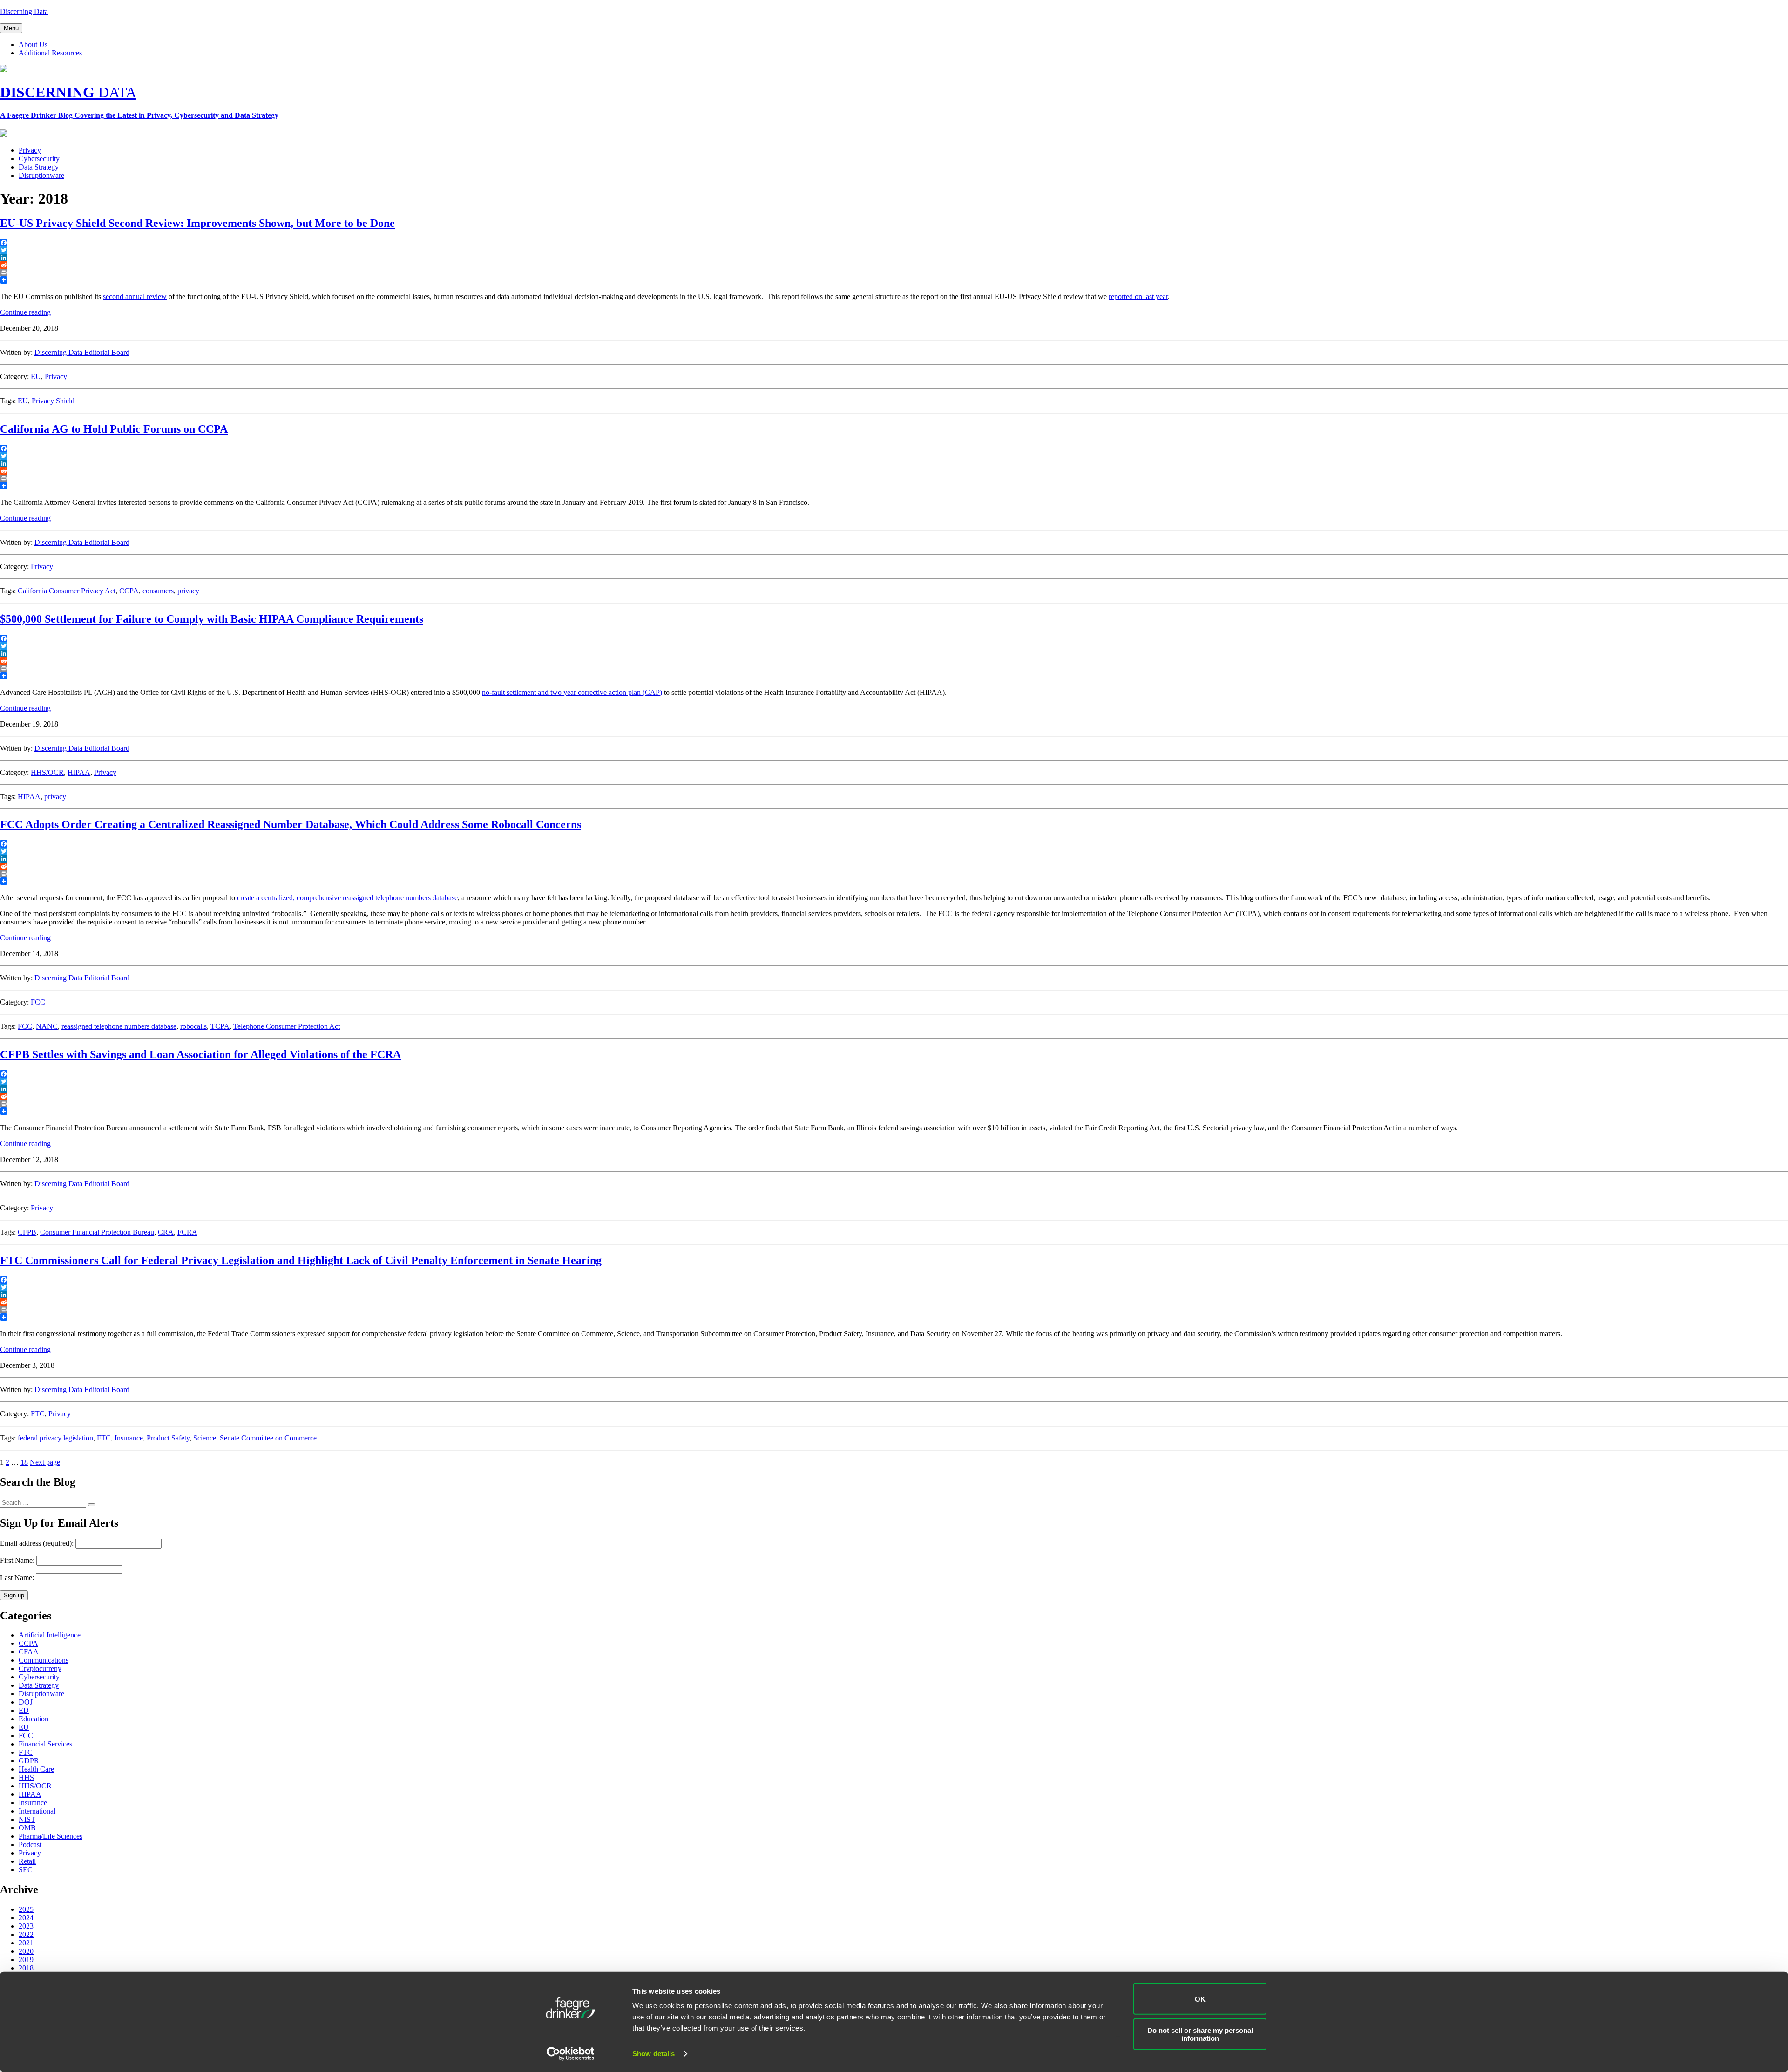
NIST (27, 1819)
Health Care (36, 1769)
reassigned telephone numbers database (119, 1026)
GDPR (29, 1761)
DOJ (26, 1702)
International (37, 1811)
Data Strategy (39, 167)
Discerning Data (24, 11)
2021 (26, 1943)
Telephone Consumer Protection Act (287, 1026)
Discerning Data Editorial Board (82, 352)
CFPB (27, 1232)
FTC (38, 1414)
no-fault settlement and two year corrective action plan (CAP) (572, 692)
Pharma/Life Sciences (51, 1836)
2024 (26, 1918)
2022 (26, 1934)
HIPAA (79, 772)
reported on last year (1138, 296)
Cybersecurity (39, 159)
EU (36, 377)
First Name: (17, 1560)
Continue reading (25, 312)
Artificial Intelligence (50, 1635)
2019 (26, 1960)
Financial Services (45, 1744)
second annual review (135, 296)
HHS (26, 1777)
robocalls (193, 1026)
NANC (47, 1026)
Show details (654, 2054)
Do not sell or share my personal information (1200, 2034)
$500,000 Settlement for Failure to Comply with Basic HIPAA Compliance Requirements (212, 619)
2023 (26, 1926)
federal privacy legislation (55, 1438)
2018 (26, 1968)
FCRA (187, 1232)
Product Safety (168, 1438)
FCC (38, 1002)
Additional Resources (50, 53)
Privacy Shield (53, 401)
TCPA (220, 1026)
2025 (26, 1909)
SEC (26, 1870)
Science (205, 1438)
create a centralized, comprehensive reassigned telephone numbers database (347, 898)
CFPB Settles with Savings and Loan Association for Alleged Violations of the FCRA (200, 1054)
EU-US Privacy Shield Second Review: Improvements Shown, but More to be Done (197, 223)
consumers (158, 591)
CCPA (129, 591)
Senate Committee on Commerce (268, 1438)
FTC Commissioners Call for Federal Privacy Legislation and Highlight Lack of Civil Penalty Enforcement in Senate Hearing (301, 1260)
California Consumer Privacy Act (67, 591)
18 (24, 1462)
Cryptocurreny (40, 1668)
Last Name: (17, 1578)
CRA (166, 1232)
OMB (27, 1828)
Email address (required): (38, 1543)
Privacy (30, 150)
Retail (27, 1861)
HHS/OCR (47, 772)
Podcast (30, 1844)
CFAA (29, 1652)
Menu (11, 28)
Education (34, 1719)
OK (1200, 1999)
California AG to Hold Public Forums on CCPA (114, 429)
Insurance (129, 1438)
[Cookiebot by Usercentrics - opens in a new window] (571, 2054)
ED (24, 1710)
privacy (188, 591)
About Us (33, 44)
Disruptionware (41, 175)
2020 (26, 1951)
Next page (45, 1462)
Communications (44, 1660)
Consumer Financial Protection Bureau (97, 1232)
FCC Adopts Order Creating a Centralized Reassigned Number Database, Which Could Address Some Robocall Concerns (291, 824)
